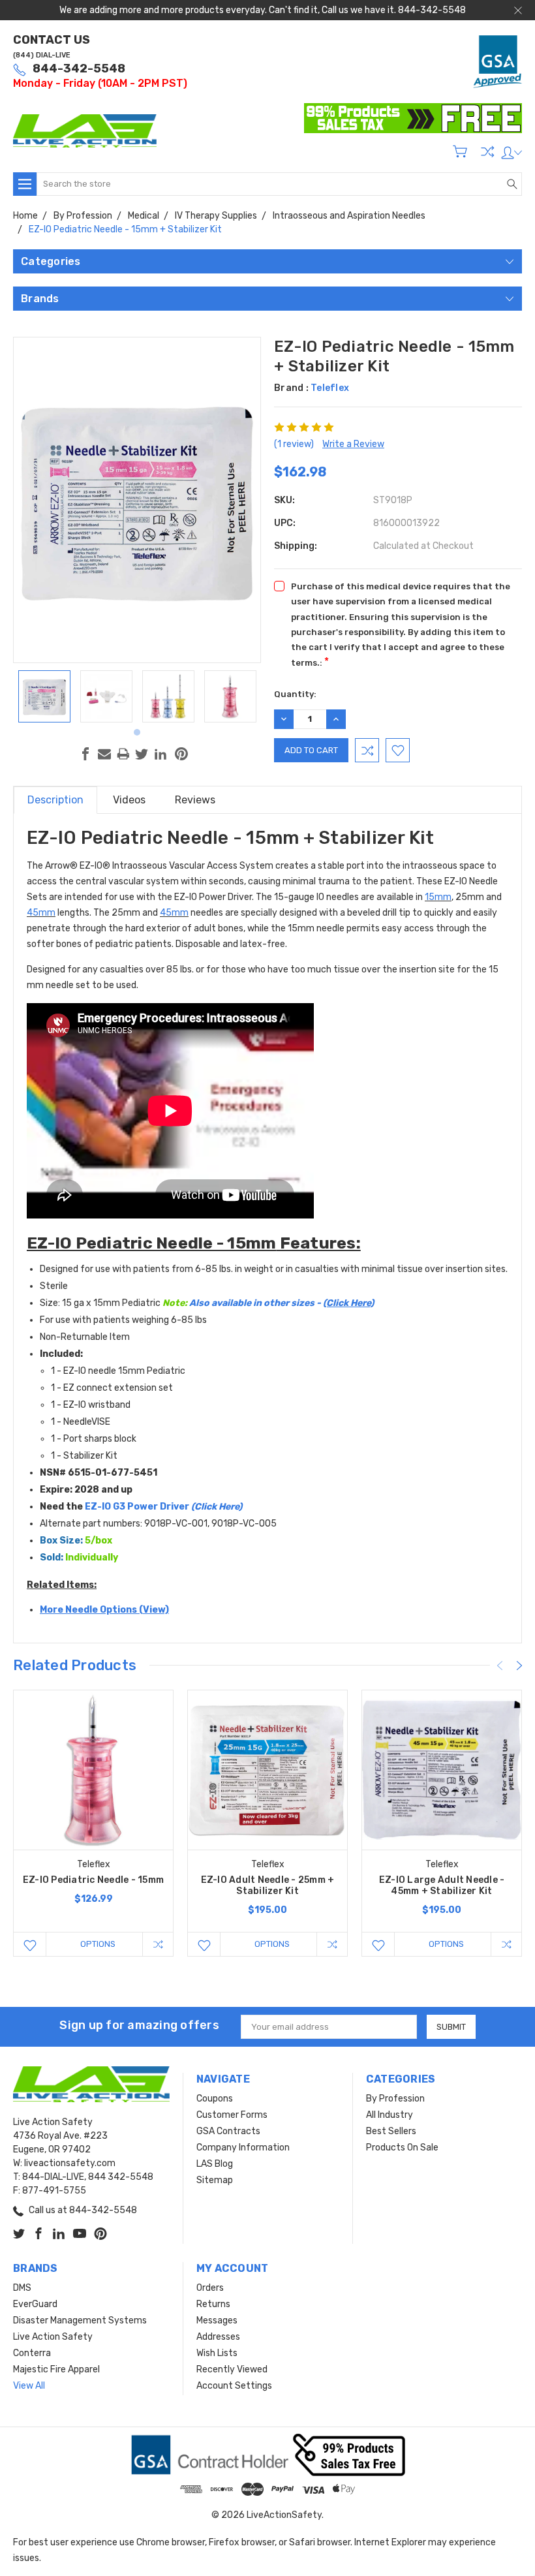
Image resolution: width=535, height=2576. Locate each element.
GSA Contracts (228, 2131)
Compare (487, 151)
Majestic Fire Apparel (56, 2369)
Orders (210, 2288)
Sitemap (215, 2180)
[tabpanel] (44, 696)
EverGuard (35, 2304)
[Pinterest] (181, 754)
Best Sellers (391, 2131)
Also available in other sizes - (282, 1303)
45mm (41, 913)
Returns (213, 2304)
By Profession (395, 2099)
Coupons (215, 2099)
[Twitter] (142, 754)
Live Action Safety (53, 2337)
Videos (129, 800)
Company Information (243, 2148)
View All (29, 2386)
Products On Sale (402, 2148)
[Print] (123, 754)
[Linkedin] (160, 754)
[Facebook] (85, 754)
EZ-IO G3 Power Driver (152, 1507)
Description (55, 800)
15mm (438, 897)
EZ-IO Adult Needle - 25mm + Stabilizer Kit (268, 1885)
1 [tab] (137, 732)
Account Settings (234, 2386)
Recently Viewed (232, 2369)
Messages (217, 2320)
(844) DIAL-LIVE (42, 55)
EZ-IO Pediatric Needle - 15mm (93, 1880)
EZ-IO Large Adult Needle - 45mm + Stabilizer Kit (442, 1885)
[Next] (519, 1666)
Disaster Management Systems (80, 2320)
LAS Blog (215, 2164)
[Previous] (500, 1666)
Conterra (32, 2353)
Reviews (195, 800)
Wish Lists (217, 2353)
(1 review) (294, 444)
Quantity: (295, 694)
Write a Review (353, 444)
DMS (22, 2288)
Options (98, 1944)
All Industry (390, 2115)
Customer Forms (232, 2115)
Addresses (218, 2337)
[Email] (104, 754)
